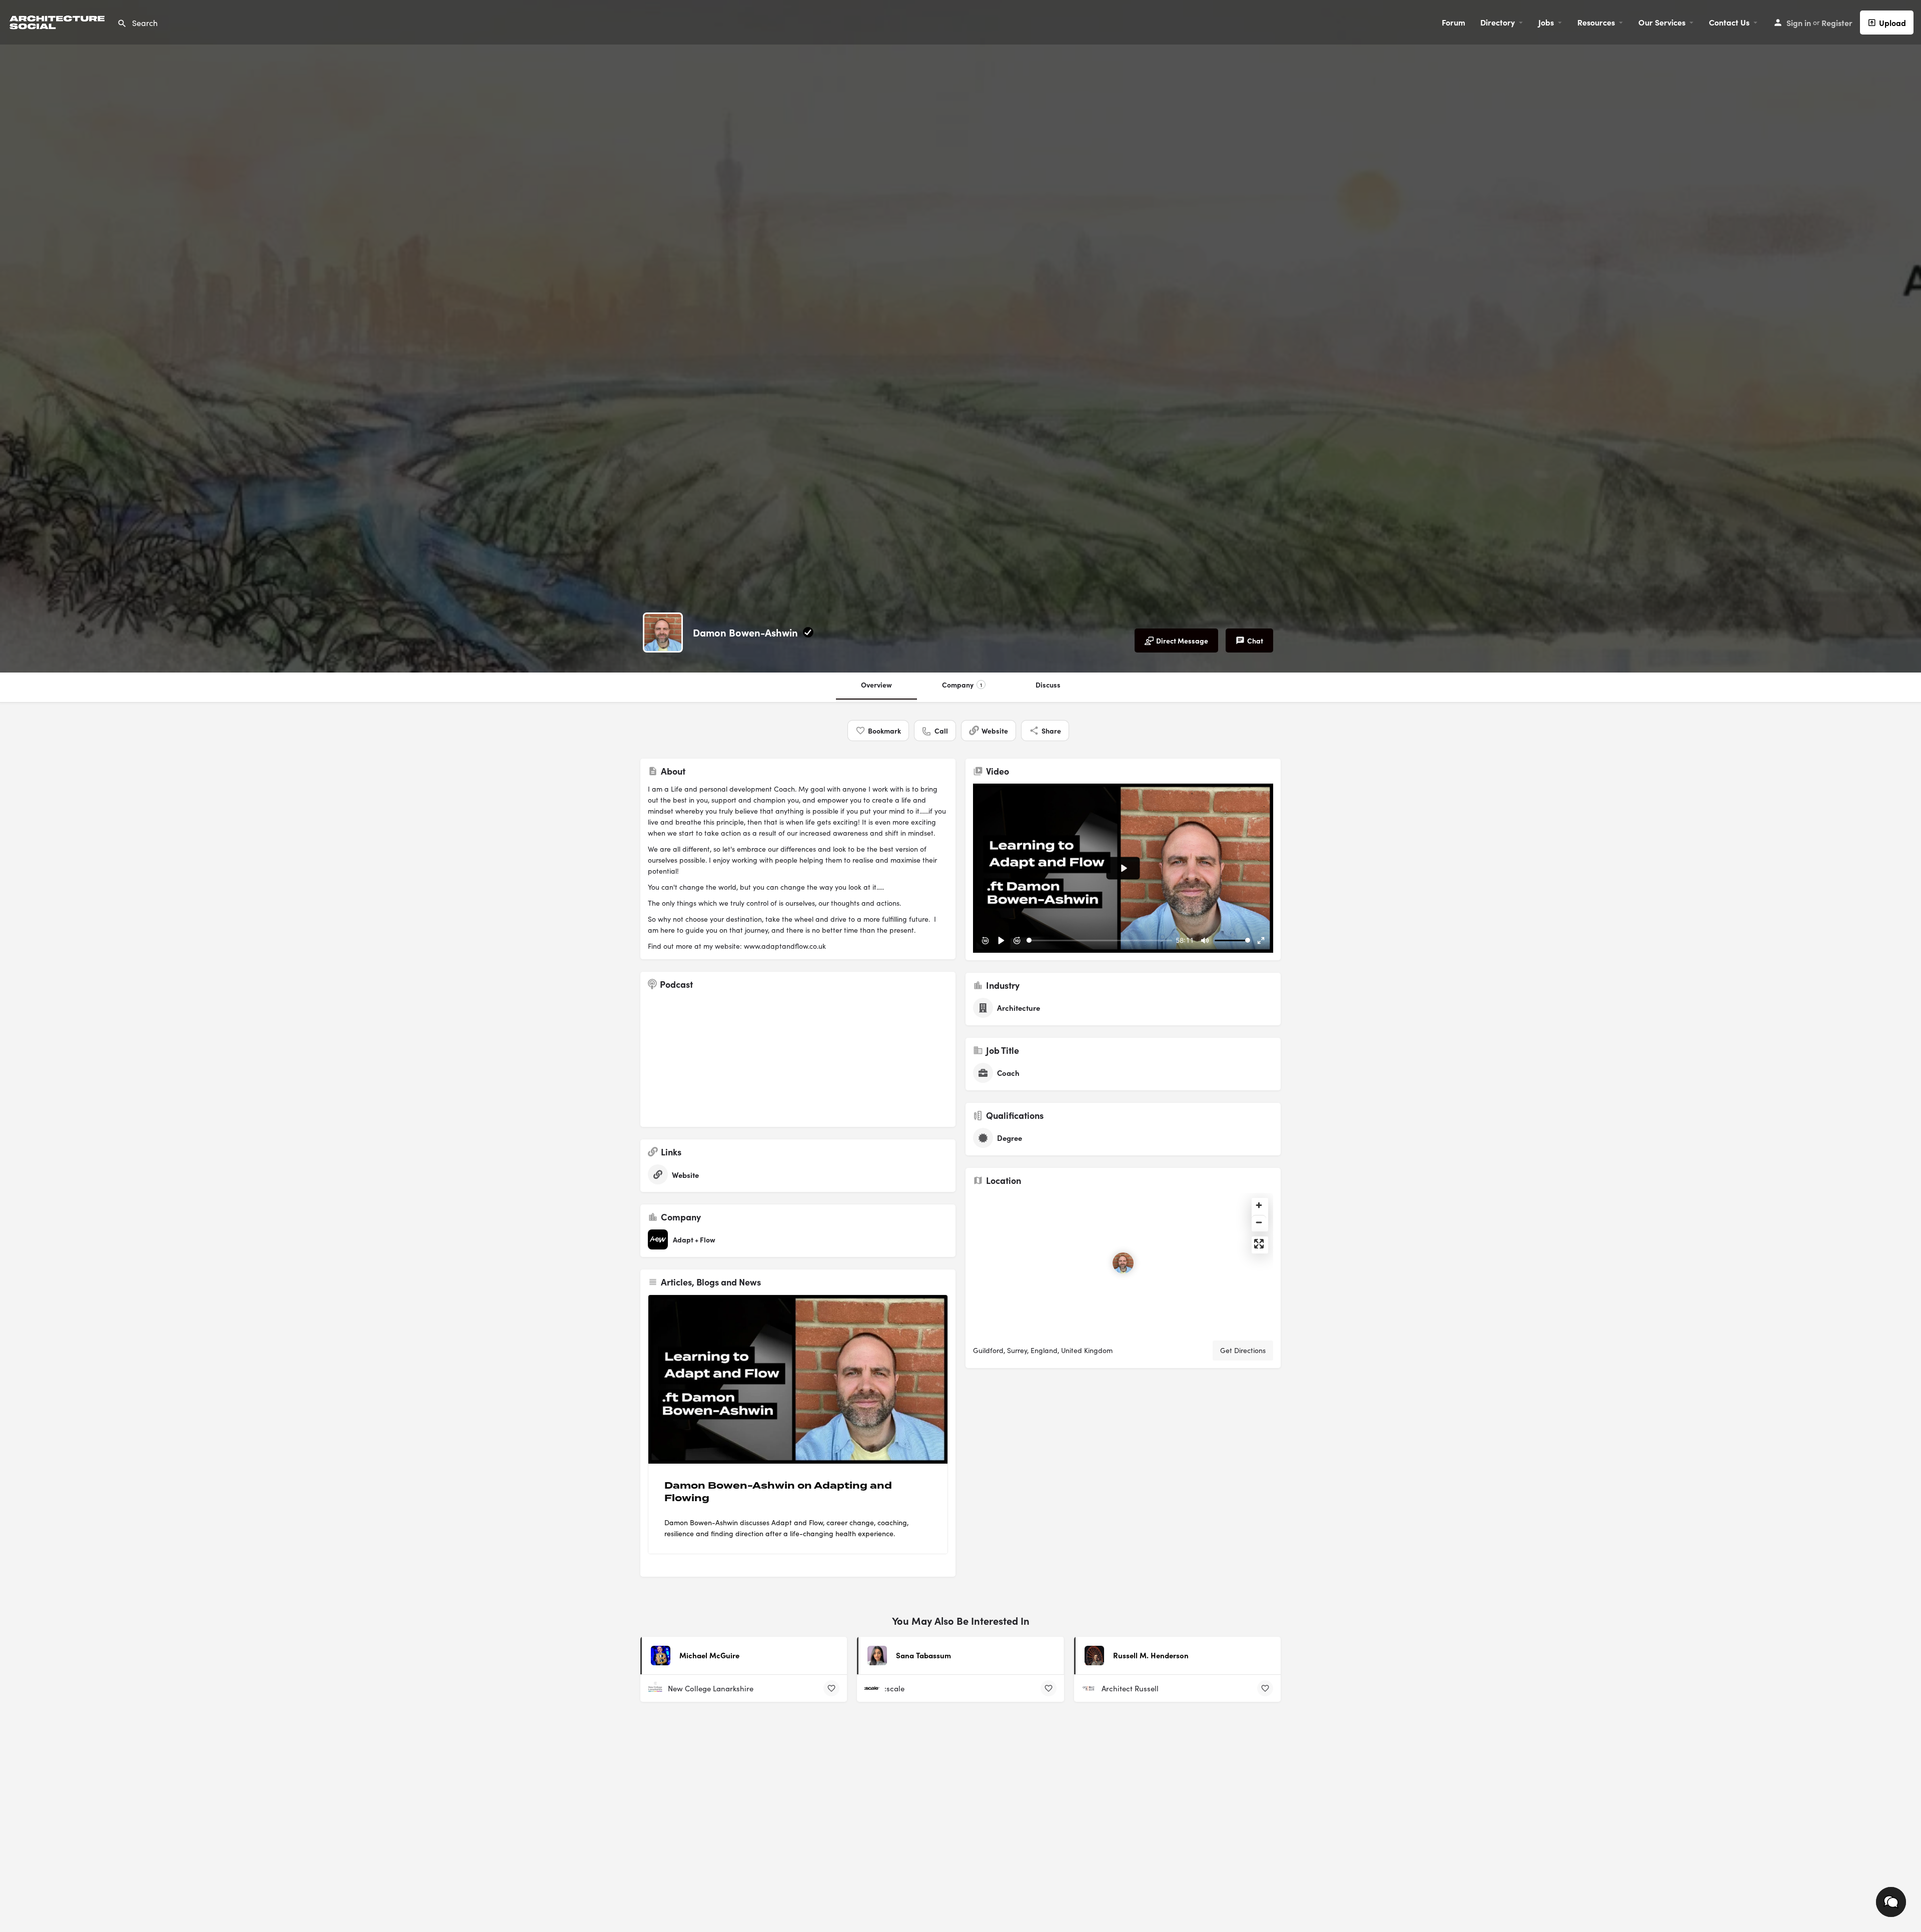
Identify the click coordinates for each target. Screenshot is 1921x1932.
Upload (1892, 23)
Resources (1596, 22)
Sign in (1799, 23)
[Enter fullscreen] (1259, 1244)
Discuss (1048, 685)
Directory (1498, 22)
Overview (876, 685)
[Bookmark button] (831, 1688)
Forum (1454, 22)
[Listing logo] (663, 632)
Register (1837, 23)
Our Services (1662, 22)
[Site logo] (59, 21)
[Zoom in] (1259, 1205)
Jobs (1546, 22)
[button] (1891, 1902)
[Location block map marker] (1123, 1263)
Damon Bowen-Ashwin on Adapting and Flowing (778, 1492)
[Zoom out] (1259, 1222)
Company (962, 685)
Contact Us (1729, 22)
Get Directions (1243, 1350)
